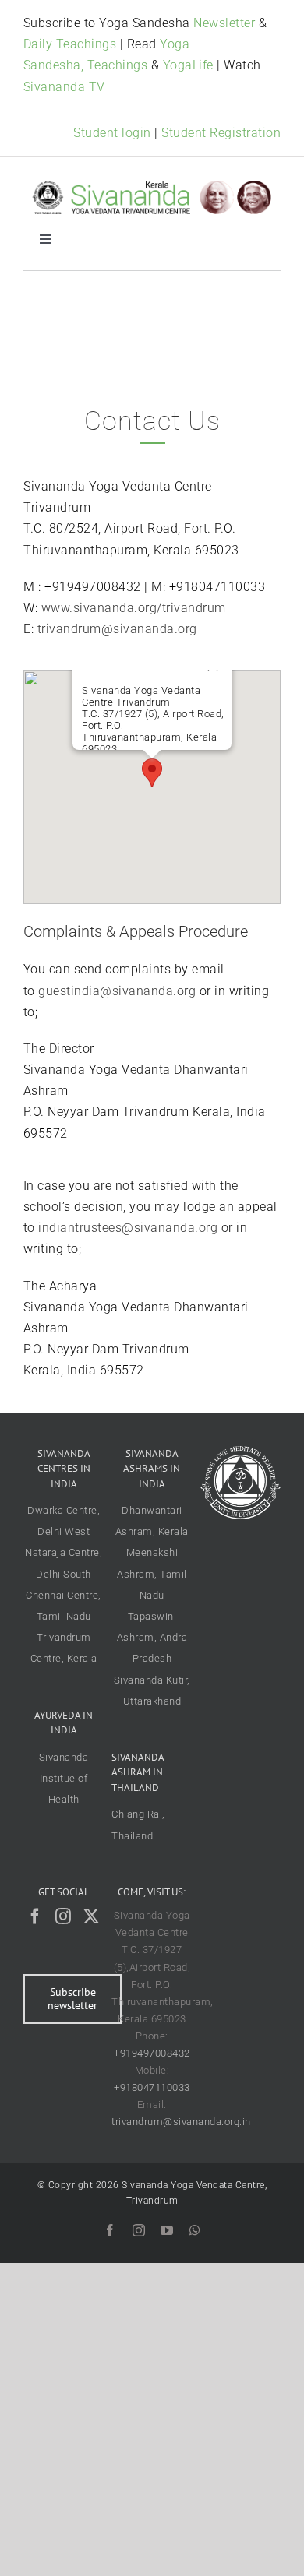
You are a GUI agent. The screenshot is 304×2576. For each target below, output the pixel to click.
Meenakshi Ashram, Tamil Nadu (152, 1573)
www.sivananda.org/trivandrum (134, 608)
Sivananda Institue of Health (64, 1778)
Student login (112, 133)
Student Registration (221, 133)
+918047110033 (152, 2087)
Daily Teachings (70, 44)
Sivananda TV (64, 87)
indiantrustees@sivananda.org (128, 1228)
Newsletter (224, 23)
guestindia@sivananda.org (117, 991)
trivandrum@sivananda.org (117, 629)
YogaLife (188, 65)
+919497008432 (152, 2053)
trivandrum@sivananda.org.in (181, 2122)
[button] (152, 773)
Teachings (118, 65)
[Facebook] (35, 1916)
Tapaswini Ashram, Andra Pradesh (152, 1637)
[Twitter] (92, 1916)
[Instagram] (64, 1916)
